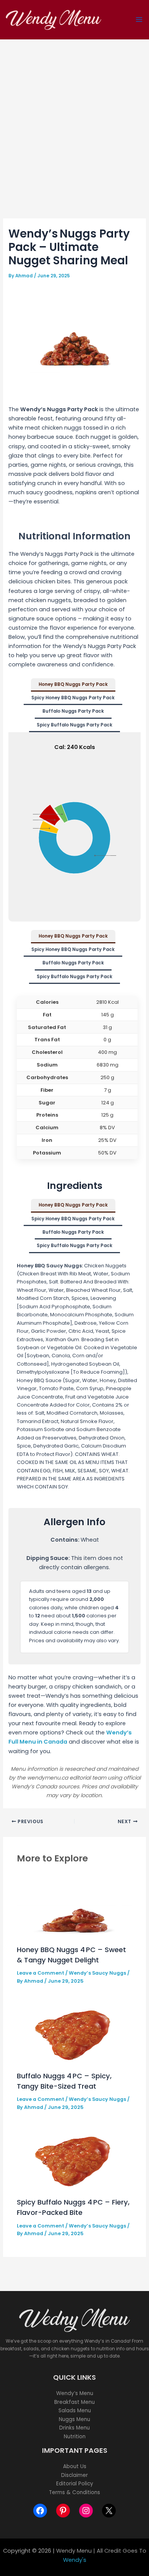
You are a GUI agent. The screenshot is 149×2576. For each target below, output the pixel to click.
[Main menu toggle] (139, 20)
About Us (75, 2466)
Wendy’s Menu (75, 2393)
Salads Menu (75, 2411)
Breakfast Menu (74, 2402)
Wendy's (75, 2560)
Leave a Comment (40, 1973)
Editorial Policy (75, 2484)
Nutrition (75, 2437)
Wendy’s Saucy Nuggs (97, 1973)
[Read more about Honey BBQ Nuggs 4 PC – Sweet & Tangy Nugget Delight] (74, 1906)
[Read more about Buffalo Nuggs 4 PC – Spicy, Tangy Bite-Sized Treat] (74, 2032)
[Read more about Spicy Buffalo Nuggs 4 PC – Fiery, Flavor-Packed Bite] (74, 2159)
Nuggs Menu (74, 2419)
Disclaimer (74, 2475)
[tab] (73, 685)
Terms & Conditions (74, 2492)
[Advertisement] (74, 118)
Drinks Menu (74, 2428)
